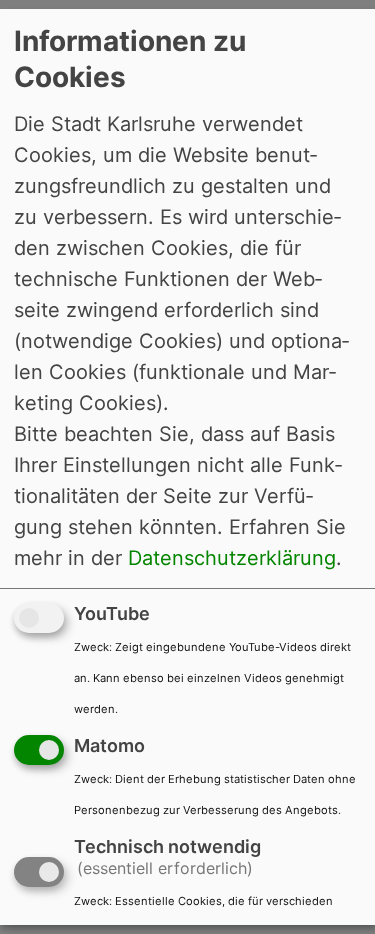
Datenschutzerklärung (232, 558)
